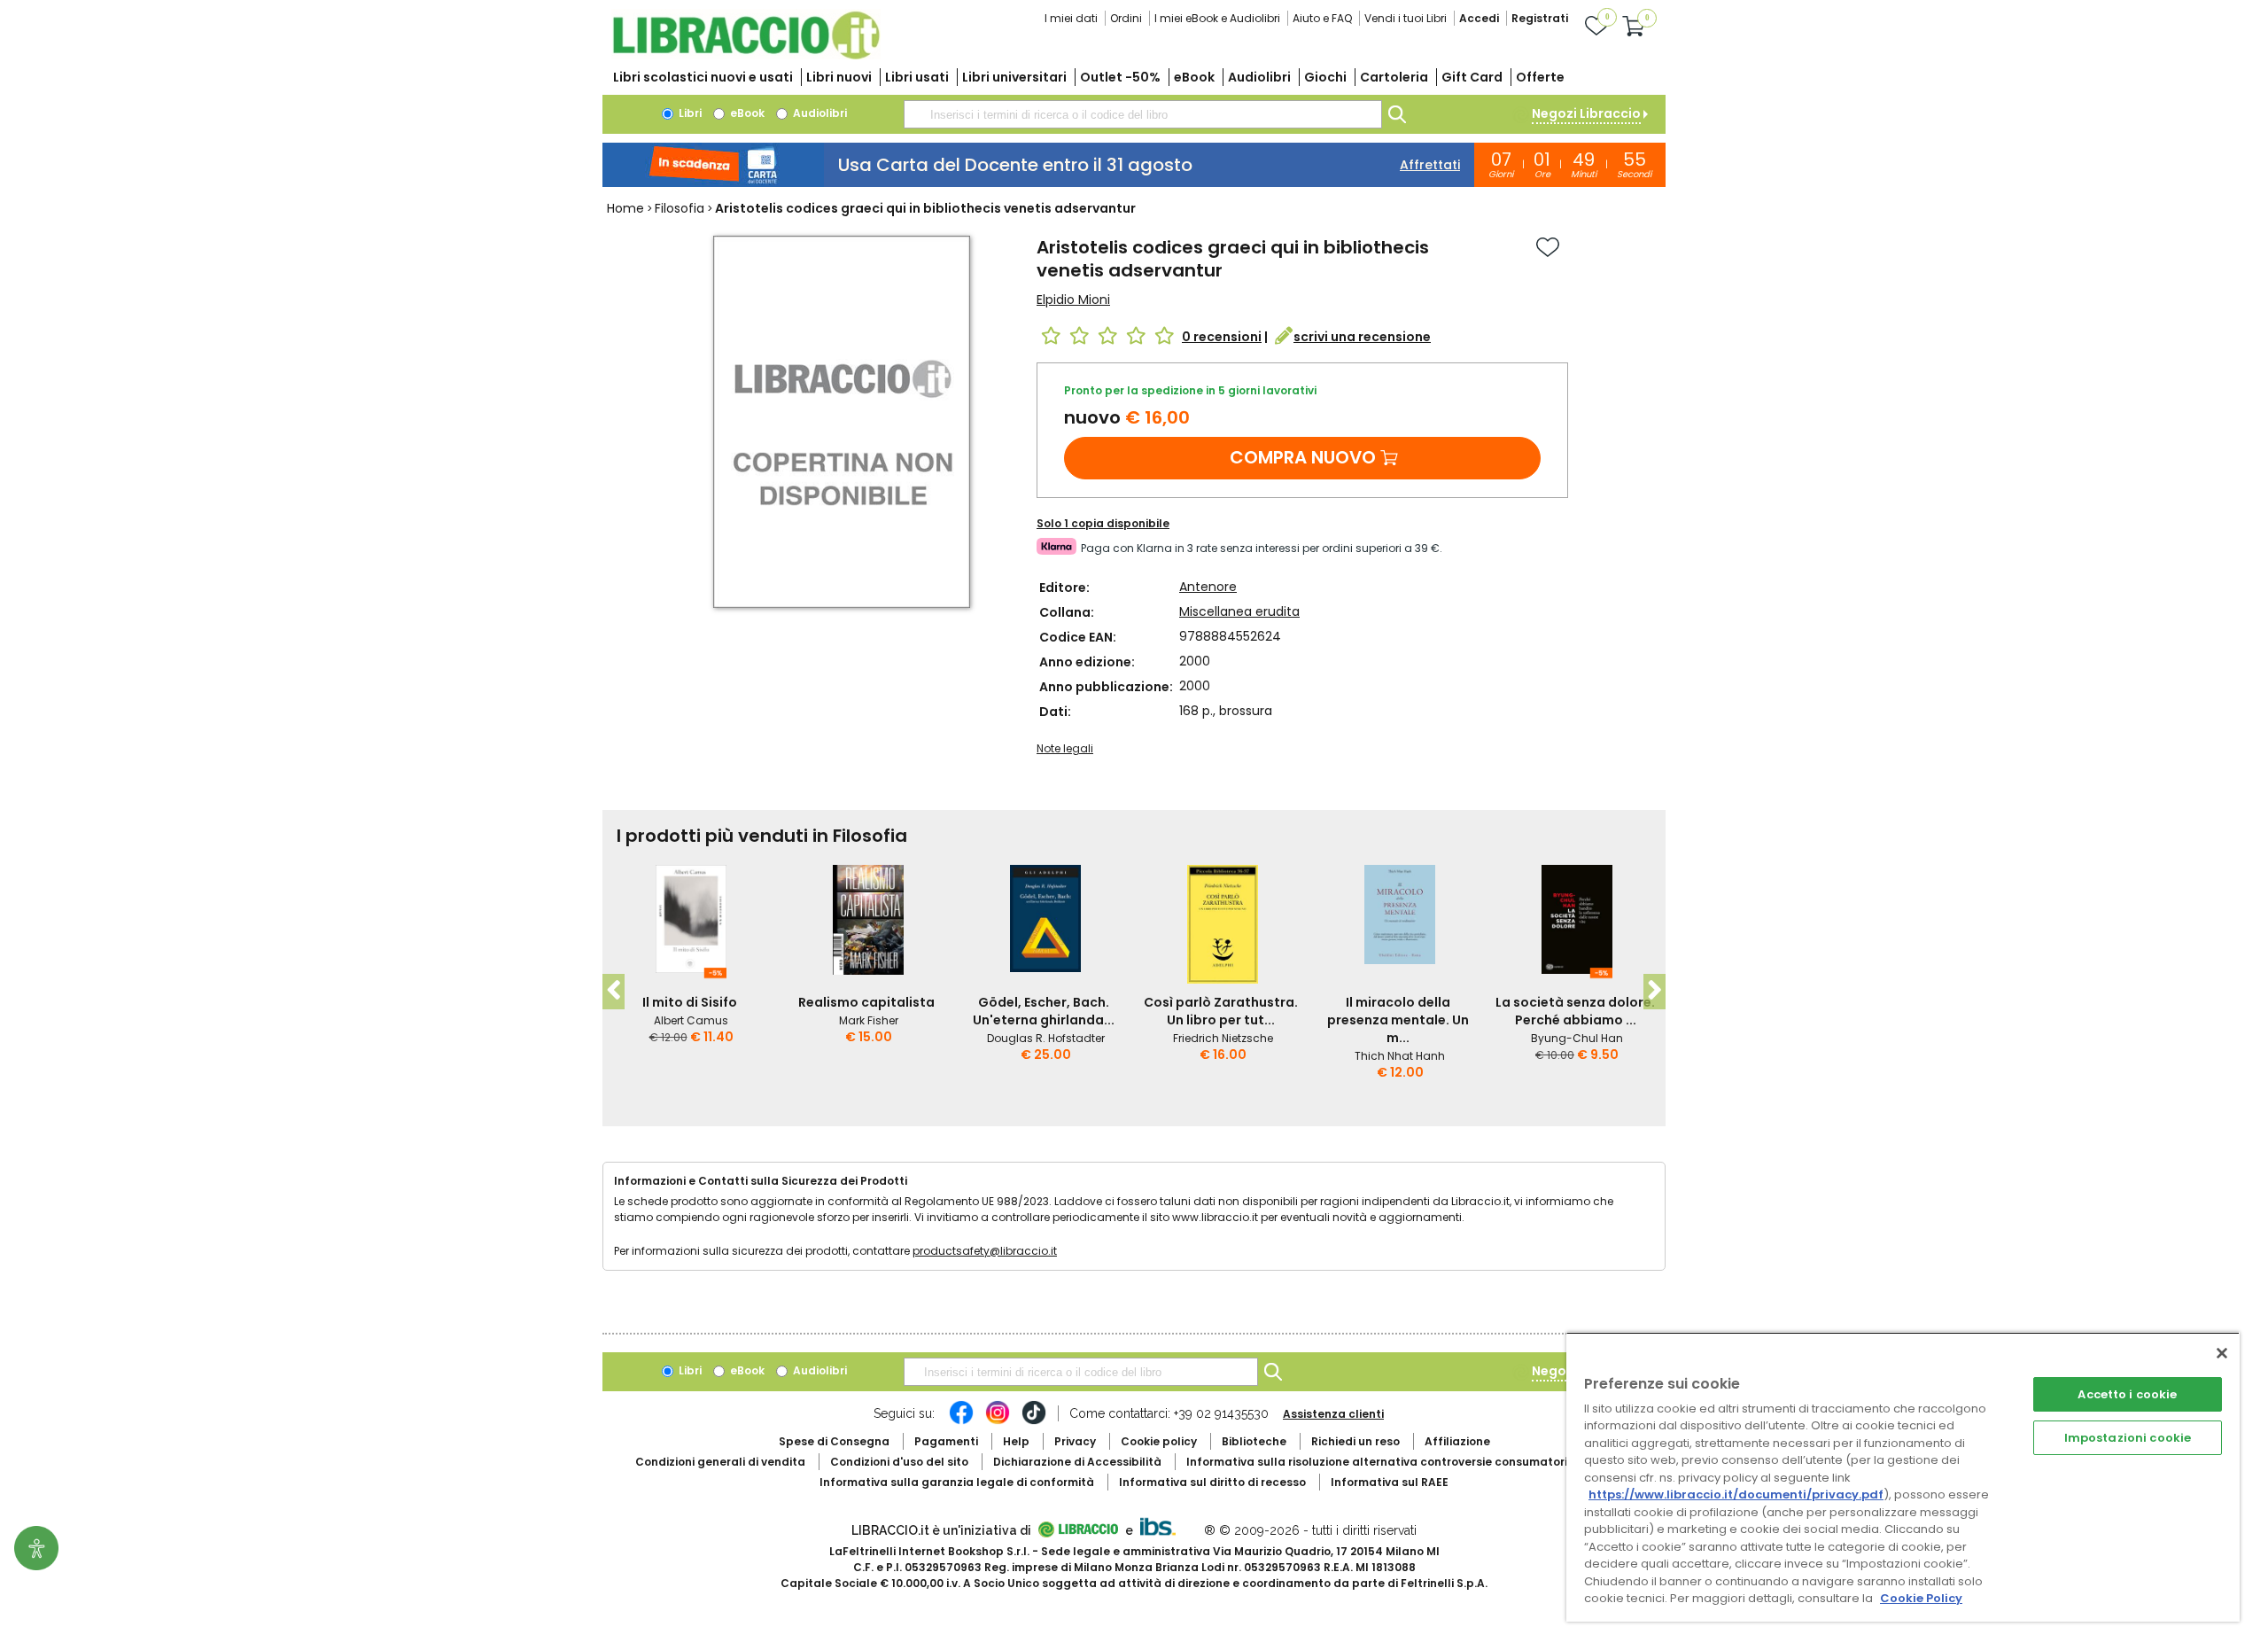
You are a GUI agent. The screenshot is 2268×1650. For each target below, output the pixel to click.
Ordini (1126, 18)
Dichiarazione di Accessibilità (1077, 1462)
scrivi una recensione (1362, 337)
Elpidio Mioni (1073, 300)
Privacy (1075, 1441)
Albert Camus (691, 1020)
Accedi (1479, 18)
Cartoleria (1394, 77)
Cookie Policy (1921, 1598)
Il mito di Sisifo (690, 1002)
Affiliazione (1457, 1441)
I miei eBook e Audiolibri (1217, 18)
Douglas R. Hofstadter (1046, 1038)
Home (625, 208)
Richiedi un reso (1355, 1441)
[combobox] (1143, 114)
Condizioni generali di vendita (720, 1462)
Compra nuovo (1303, 457)
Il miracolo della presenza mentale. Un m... (1398, 1020)
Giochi (1325, 77)
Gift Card (1472, 77)
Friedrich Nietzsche (1223, 1038)
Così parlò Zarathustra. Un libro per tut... (1221, 1011)
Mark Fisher (869, 1020)
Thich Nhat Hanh (1400, 1056)
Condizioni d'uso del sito (899, 1462)
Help (1016, 1441)
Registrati (1540, 18)
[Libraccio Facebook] (961, 1421)
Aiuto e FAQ (1322, 18)
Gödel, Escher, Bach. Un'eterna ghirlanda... (1044, 1011)
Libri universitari (1014, 77)
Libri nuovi (839, 77)
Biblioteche (1254, 1441)
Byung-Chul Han (1577, 1038)
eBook (1194, 77)
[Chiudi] (2222, 1353)
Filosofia (680, 208)
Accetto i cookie (2127, 1394)
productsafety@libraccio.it (985, 1251)
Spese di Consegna (834, 1441)
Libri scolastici (703, 77)
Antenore (1208, 587)
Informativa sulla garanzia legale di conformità (957, 1482)
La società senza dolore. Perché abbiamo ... (1575, 1011)
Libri (689, 113)
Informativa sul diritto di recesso (1212, 1482)
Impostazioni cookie (2128, 1438)
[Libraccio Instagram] (998, 1421)
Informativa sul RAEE (1390, 1482)
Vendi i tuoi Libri (1406, 18)
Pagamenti (946, 1441)
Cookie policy (1159, 1441)
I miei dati (1071, 18)
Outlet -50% (1120, 77)
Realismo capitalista (866, 1002)
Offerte (1540, 77)
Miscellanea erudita (1239, 611)
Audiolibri (1259, 77)
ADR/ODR (1410, 1462)
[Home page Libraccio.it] (746, 55)
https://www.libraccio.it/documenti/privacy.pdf (1736, 1494)
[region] (1903, 1477)
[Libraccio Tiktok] (1034, 1421)
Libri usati (917, 77)
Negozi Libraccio (1586, 113)
